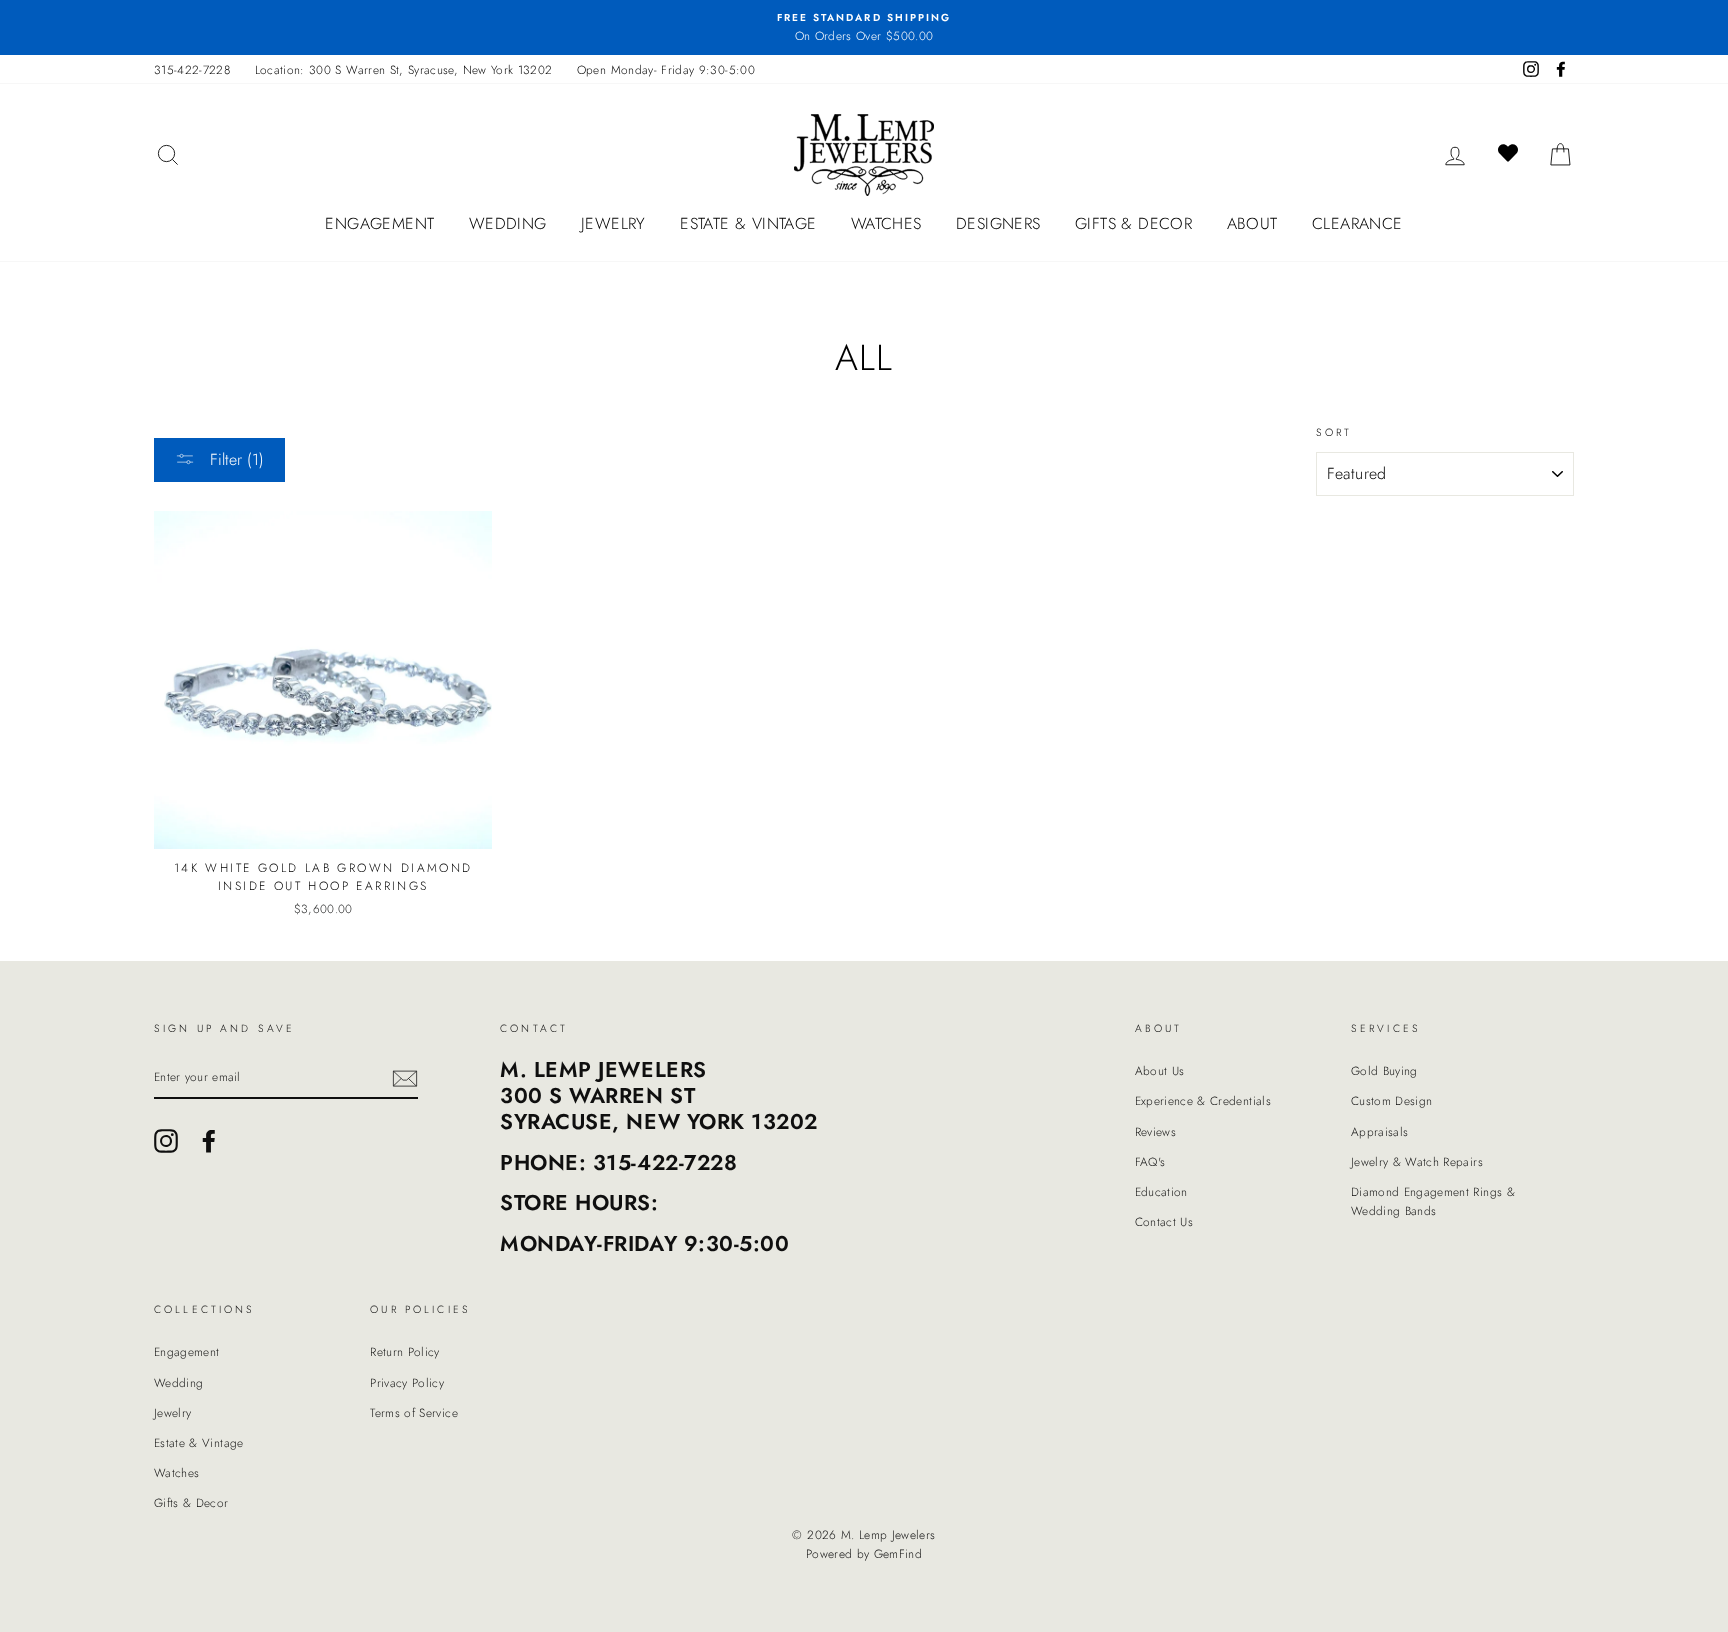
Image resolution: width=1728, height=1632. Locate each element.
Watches (886, 223)
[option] (864, 27)
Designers (998, 223)
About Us (1160, 1070)
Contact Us (1164, 1221)
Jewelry (613, 223)
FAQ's (1150, 1161)
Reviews (1155, 1131)
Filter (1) (234, 459)
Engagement (379, 223)
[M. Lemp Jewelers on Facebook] (209, 1141)
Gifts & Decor (1133, 223)
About (1252, 223)
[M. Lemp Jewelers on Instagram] (166, 1141)
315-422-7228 (192, 69)
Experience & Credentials (1203, 1100)
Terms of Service (414, 1412)
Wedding (508, 223)
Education (1161, 1191)
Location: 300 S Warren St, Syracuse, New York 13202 (404, 69)
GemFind (898, 1554)
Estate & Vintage (748, 223)
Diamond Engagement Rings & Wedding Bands (1433, 1201)
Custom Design (1392, 1100)
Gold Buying (1384, 1070)
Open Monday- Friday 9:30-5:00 (666, 69)
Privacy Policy (407, 1382)
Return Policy (405, 1351)
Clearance (1357, 223)
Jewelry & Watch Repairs (1417, 1161)
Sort (1334, 432)
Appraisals (1380, 1131)
